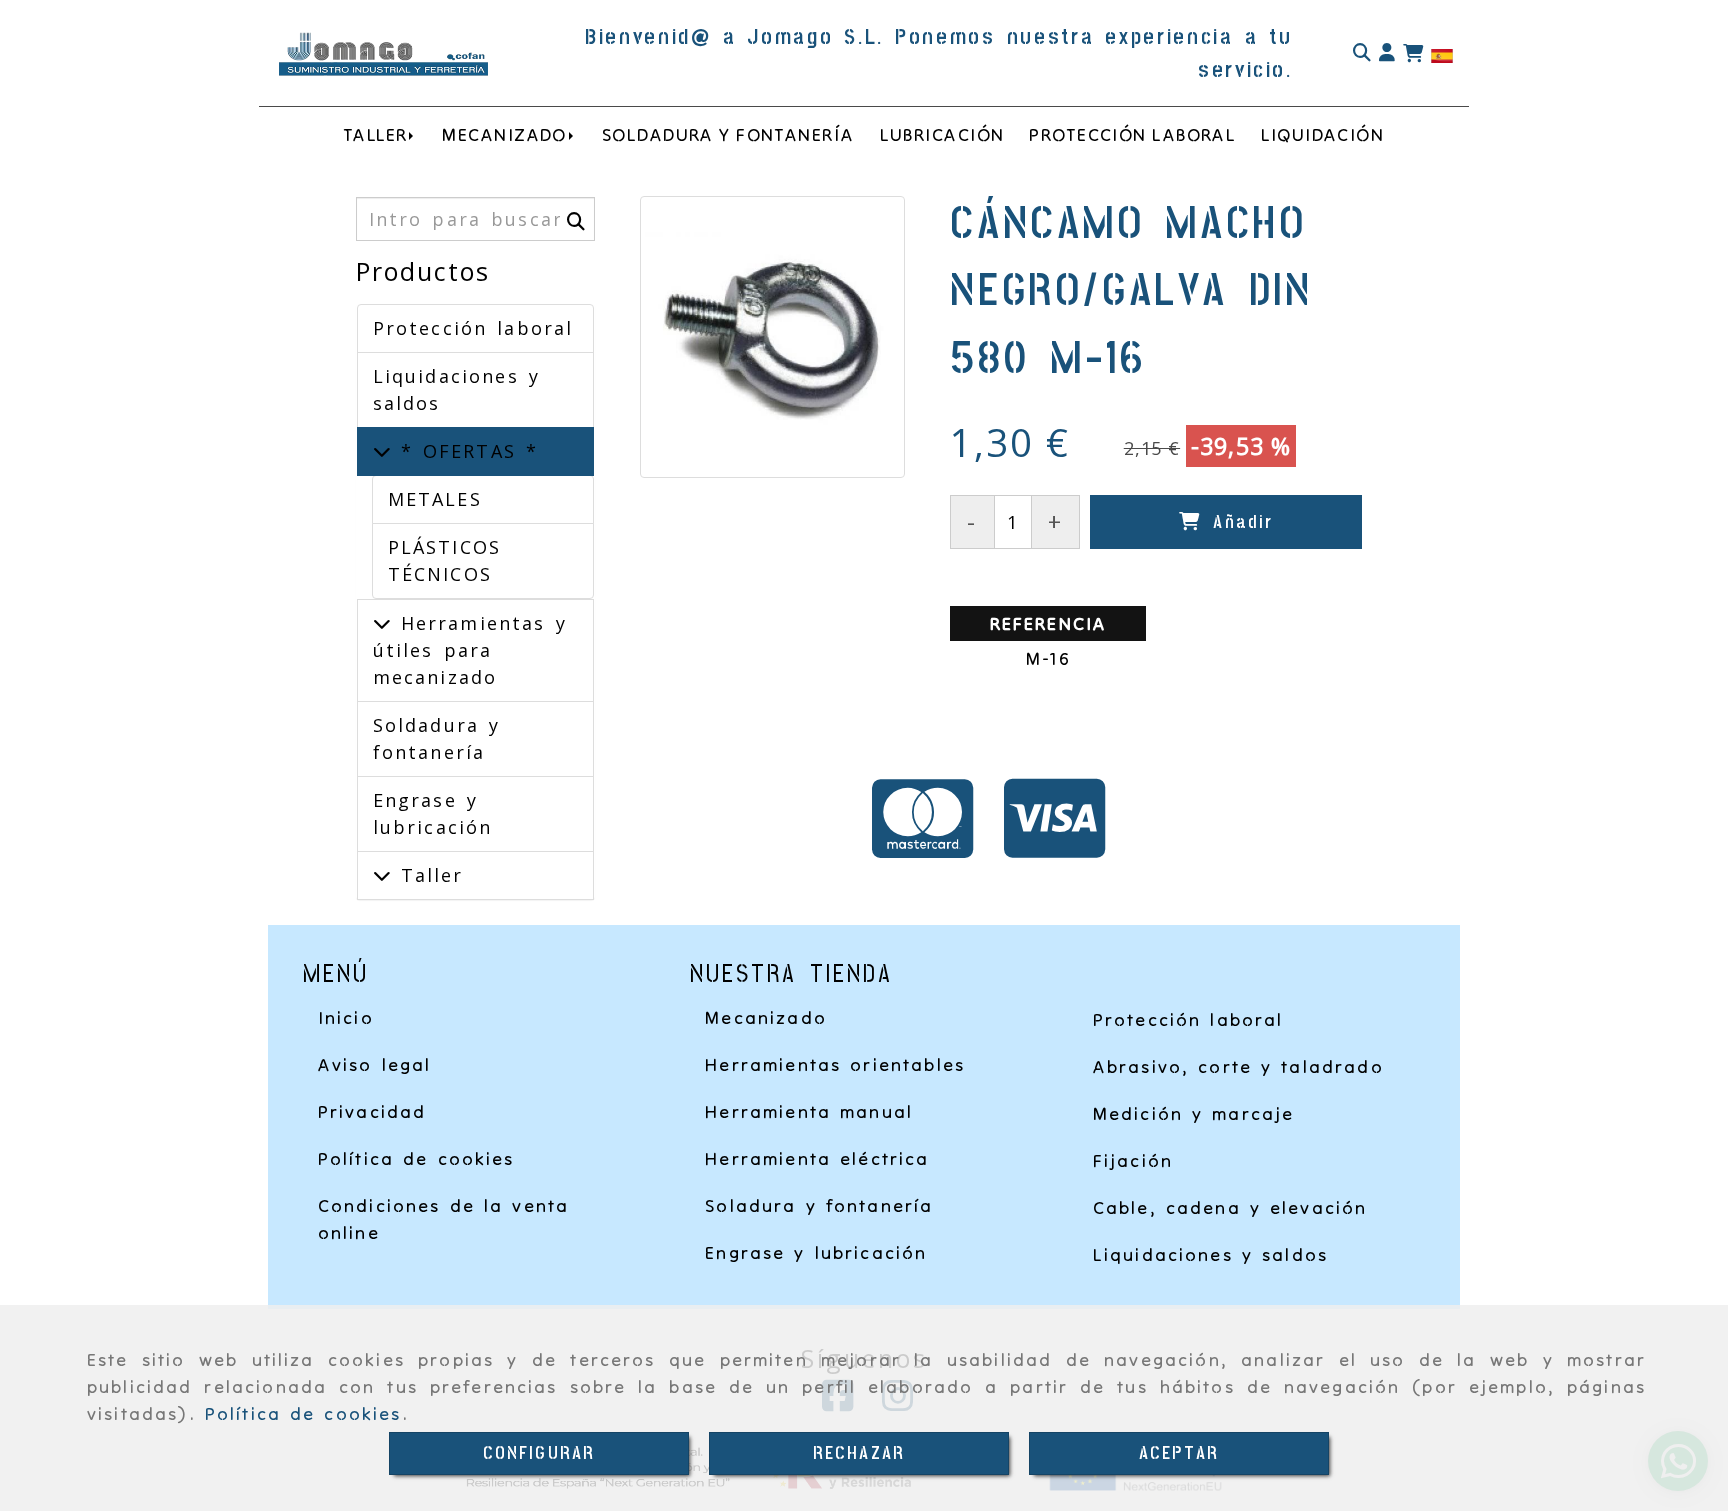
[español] (1442, 54)
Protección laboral (473, 328)
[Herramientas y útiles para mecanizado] (382, 623)
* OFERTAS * (465, 451)
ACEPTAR (1179, 1453)
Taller (427, 875)
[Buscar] (1362, 53)
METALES (435, 499)
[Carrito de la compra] (1413, 54)
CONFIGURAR (539, 1453)
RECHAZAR (859, 1453)
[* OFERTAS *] (382, 451)
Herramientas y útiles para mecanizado (470, 650)
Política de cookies (303, 1413)
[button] (1387, 53)
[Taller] (382, 875)
